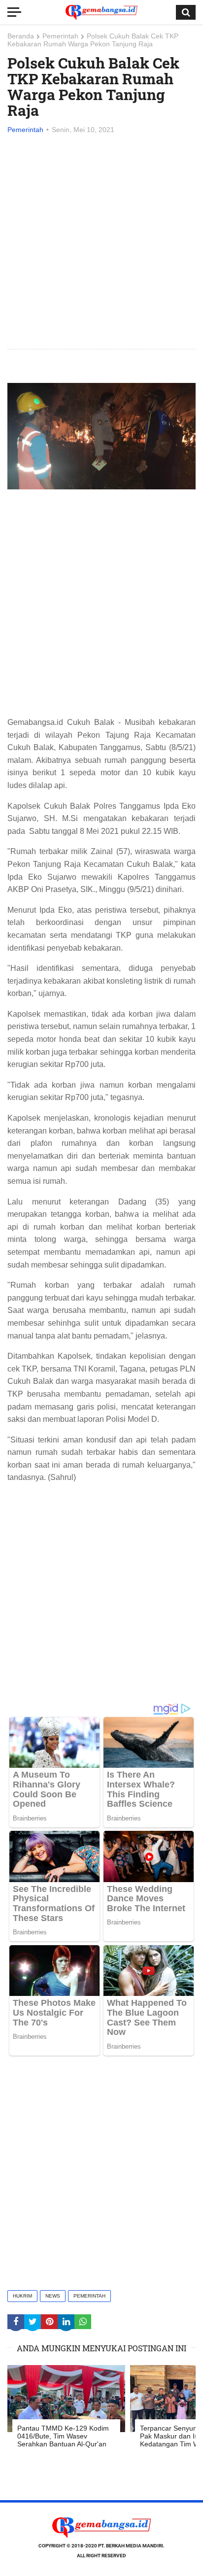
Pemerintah (60, 36)
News (53, 2296)
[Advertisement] (101, 242)
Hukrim (22, 2296)
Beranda (21, 36)
